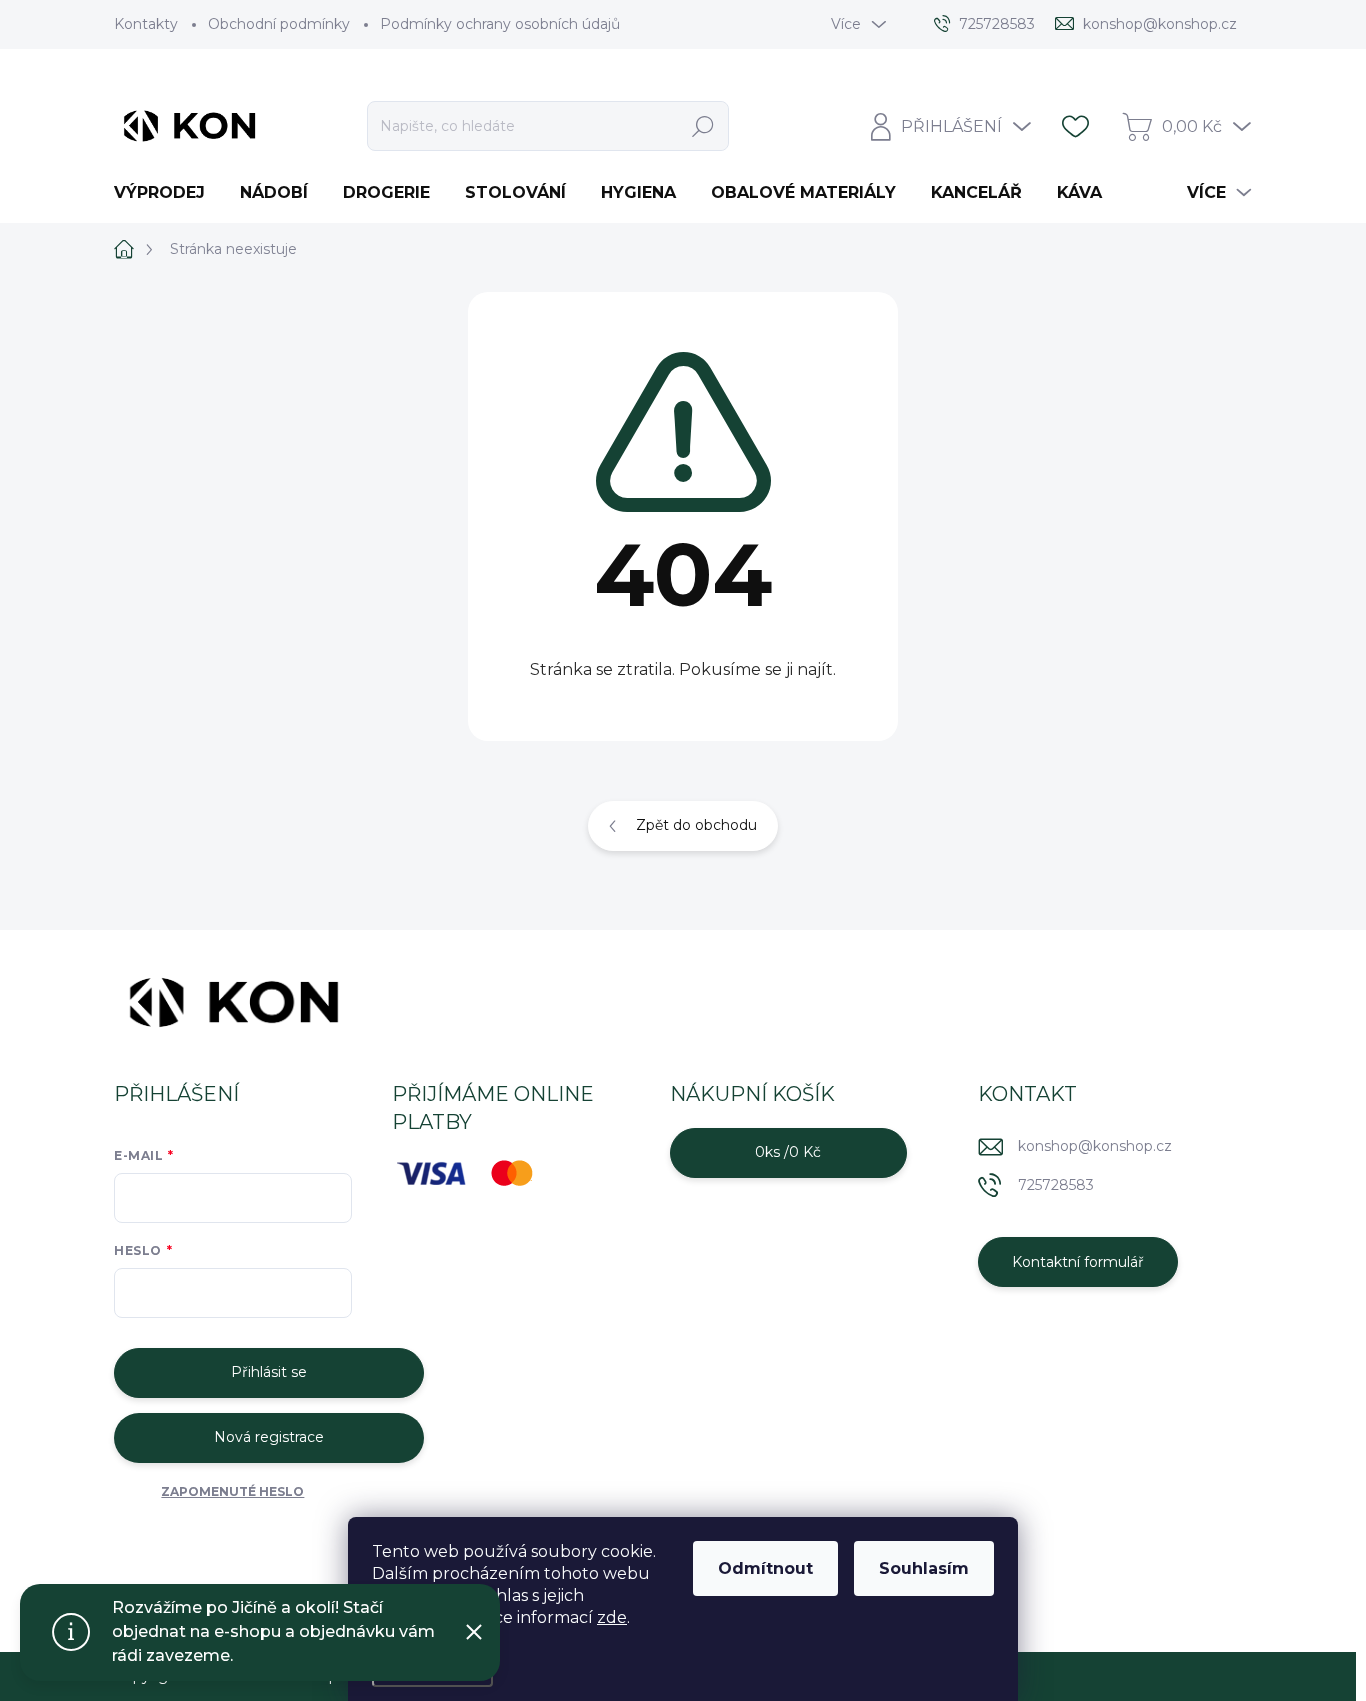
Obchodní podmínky (279, 24)
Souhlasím (924, 1568)
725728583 (1056, 1185)
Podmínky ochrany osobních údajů (500, 24)
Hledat (703, 126)
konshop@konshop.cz (1095, 1146)
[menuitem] (167, 193)
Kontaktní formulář (1078, 1262)
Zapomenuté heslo (232, 1491)
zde (612, 1617)
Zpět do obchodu (696, 825)
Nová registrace (269, 1437)
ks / (788, 1152)
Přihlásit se (269, 1372)
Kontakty (146, 24)
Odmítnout (765, 1568)
